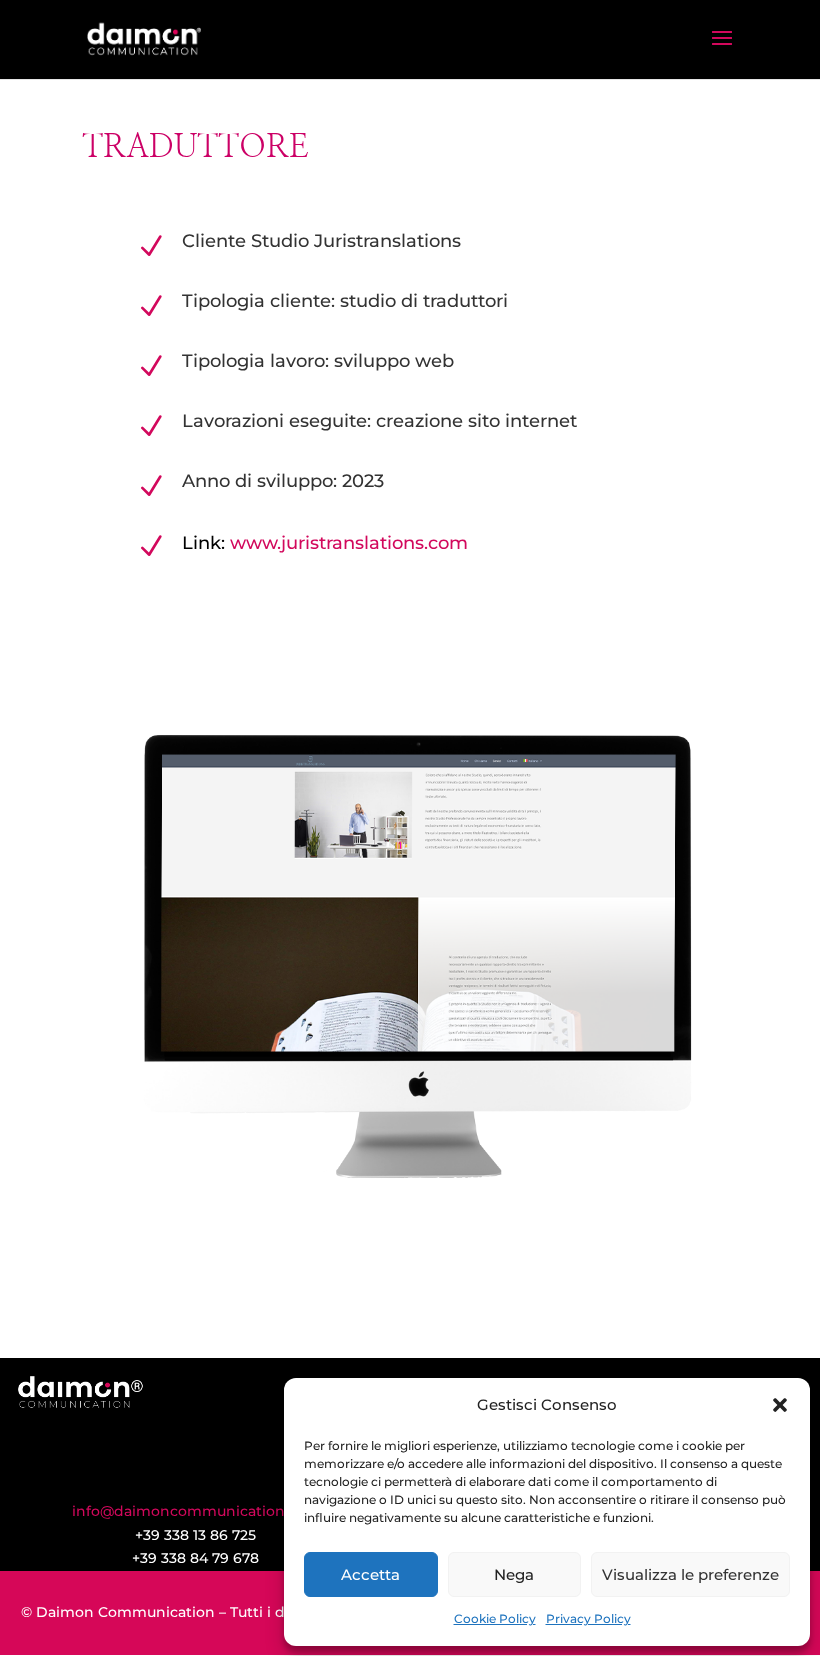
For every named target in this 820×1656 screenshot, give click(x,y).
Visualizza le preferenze (690, 1574)
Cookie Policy (495, 1618)
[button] (780, 1405)
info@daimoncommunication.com (196, 1511)
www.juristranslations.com (349, 543)
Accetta (370, 1574)
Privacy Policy (588, 1618)
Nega (514, 1574)
